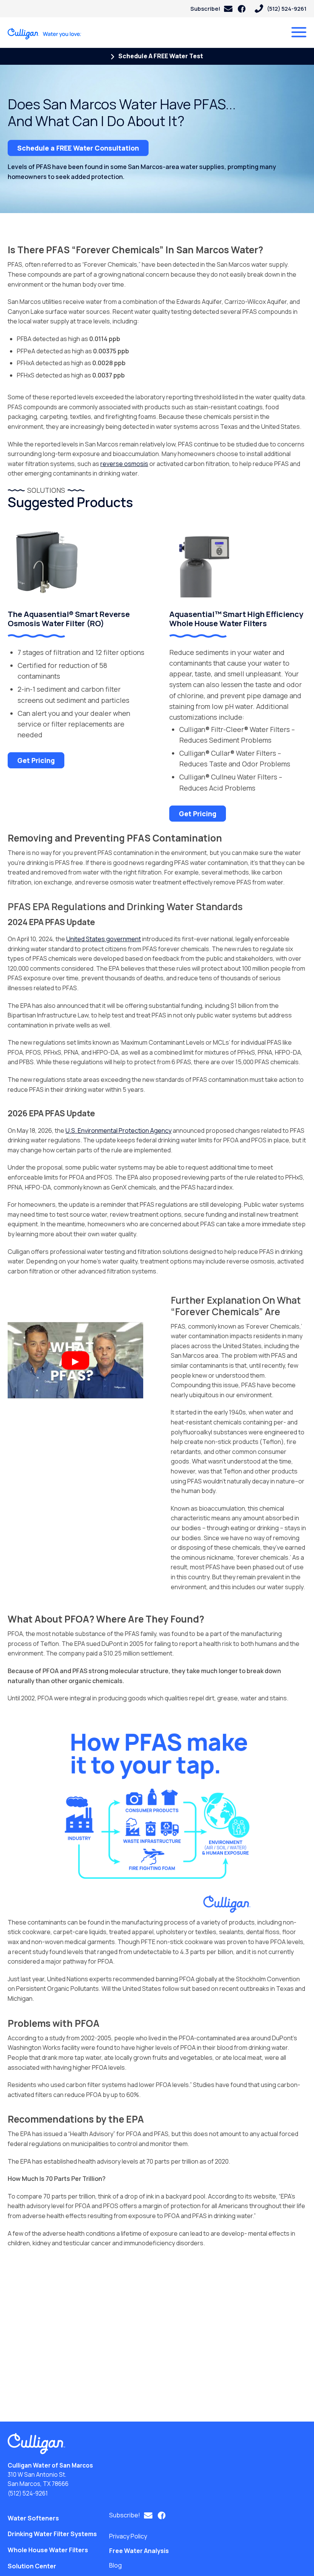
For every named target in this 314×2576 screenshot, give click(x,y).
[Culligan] (45, 34)
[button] (211, 9)
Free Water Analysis (139, 2551)
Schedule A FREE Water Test (160, 56)
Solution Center (32, 2566)
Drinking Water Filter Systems (52, 2534)
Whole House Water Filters (48, 2550)
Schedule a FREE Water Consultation (78, 148)
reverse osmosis (124, 464)
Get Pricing (36, 760)
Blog (115, 2565)
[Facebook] (242, 9)
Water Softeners (33, 2518)
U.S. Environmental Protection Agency (119, 1130)
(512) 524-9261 (28, 2493)
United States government (104, 939)
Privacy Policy (128, 2536)
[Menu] (299, 32)
